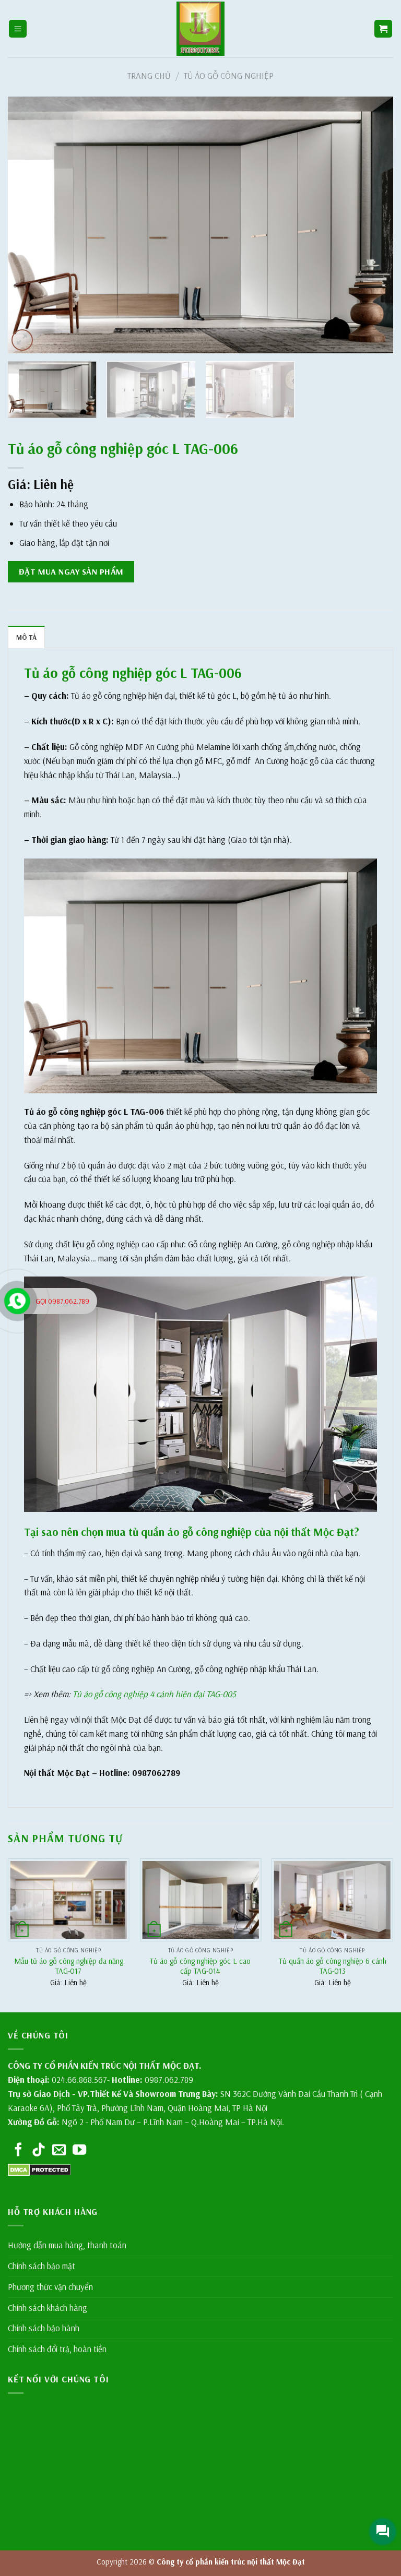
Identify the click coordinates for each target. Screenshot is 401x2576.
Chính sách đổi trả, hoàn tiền (57, 2349)
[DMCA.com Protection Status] (39, 2169)
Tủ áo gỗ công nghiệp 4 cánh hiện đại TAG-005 (154, 1694)
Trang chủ (149, 75)
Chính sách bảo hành (44, 2328)
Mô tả (26, 637)
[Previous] (29, 225)
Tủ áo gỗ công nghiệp (229, 75)
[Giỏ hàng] (384, 29)
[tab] (26, 637)
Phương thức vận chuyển (50, 2287)
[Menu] (18, 29)
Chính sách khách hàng (48, 2307)
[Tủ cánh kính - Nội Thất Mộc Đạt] (200, 29)
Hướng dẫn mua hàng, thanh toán (67, 2245)
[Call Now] (17, 1301)
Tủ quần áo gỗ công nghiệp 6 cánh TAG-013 (333, 1966)
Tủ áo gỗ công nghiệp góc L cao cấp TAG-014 (200, 1966)
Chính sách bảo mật (42, 2266)
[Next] (372, 225)
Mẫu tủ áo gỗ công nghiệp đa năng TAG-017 (69, 1966)
